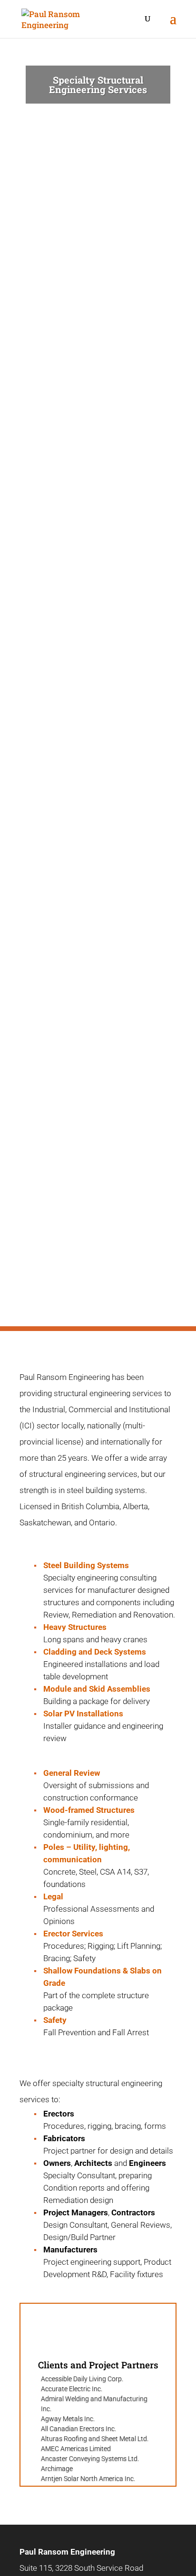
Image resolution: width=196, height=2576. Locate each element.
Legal (53, 1896)
